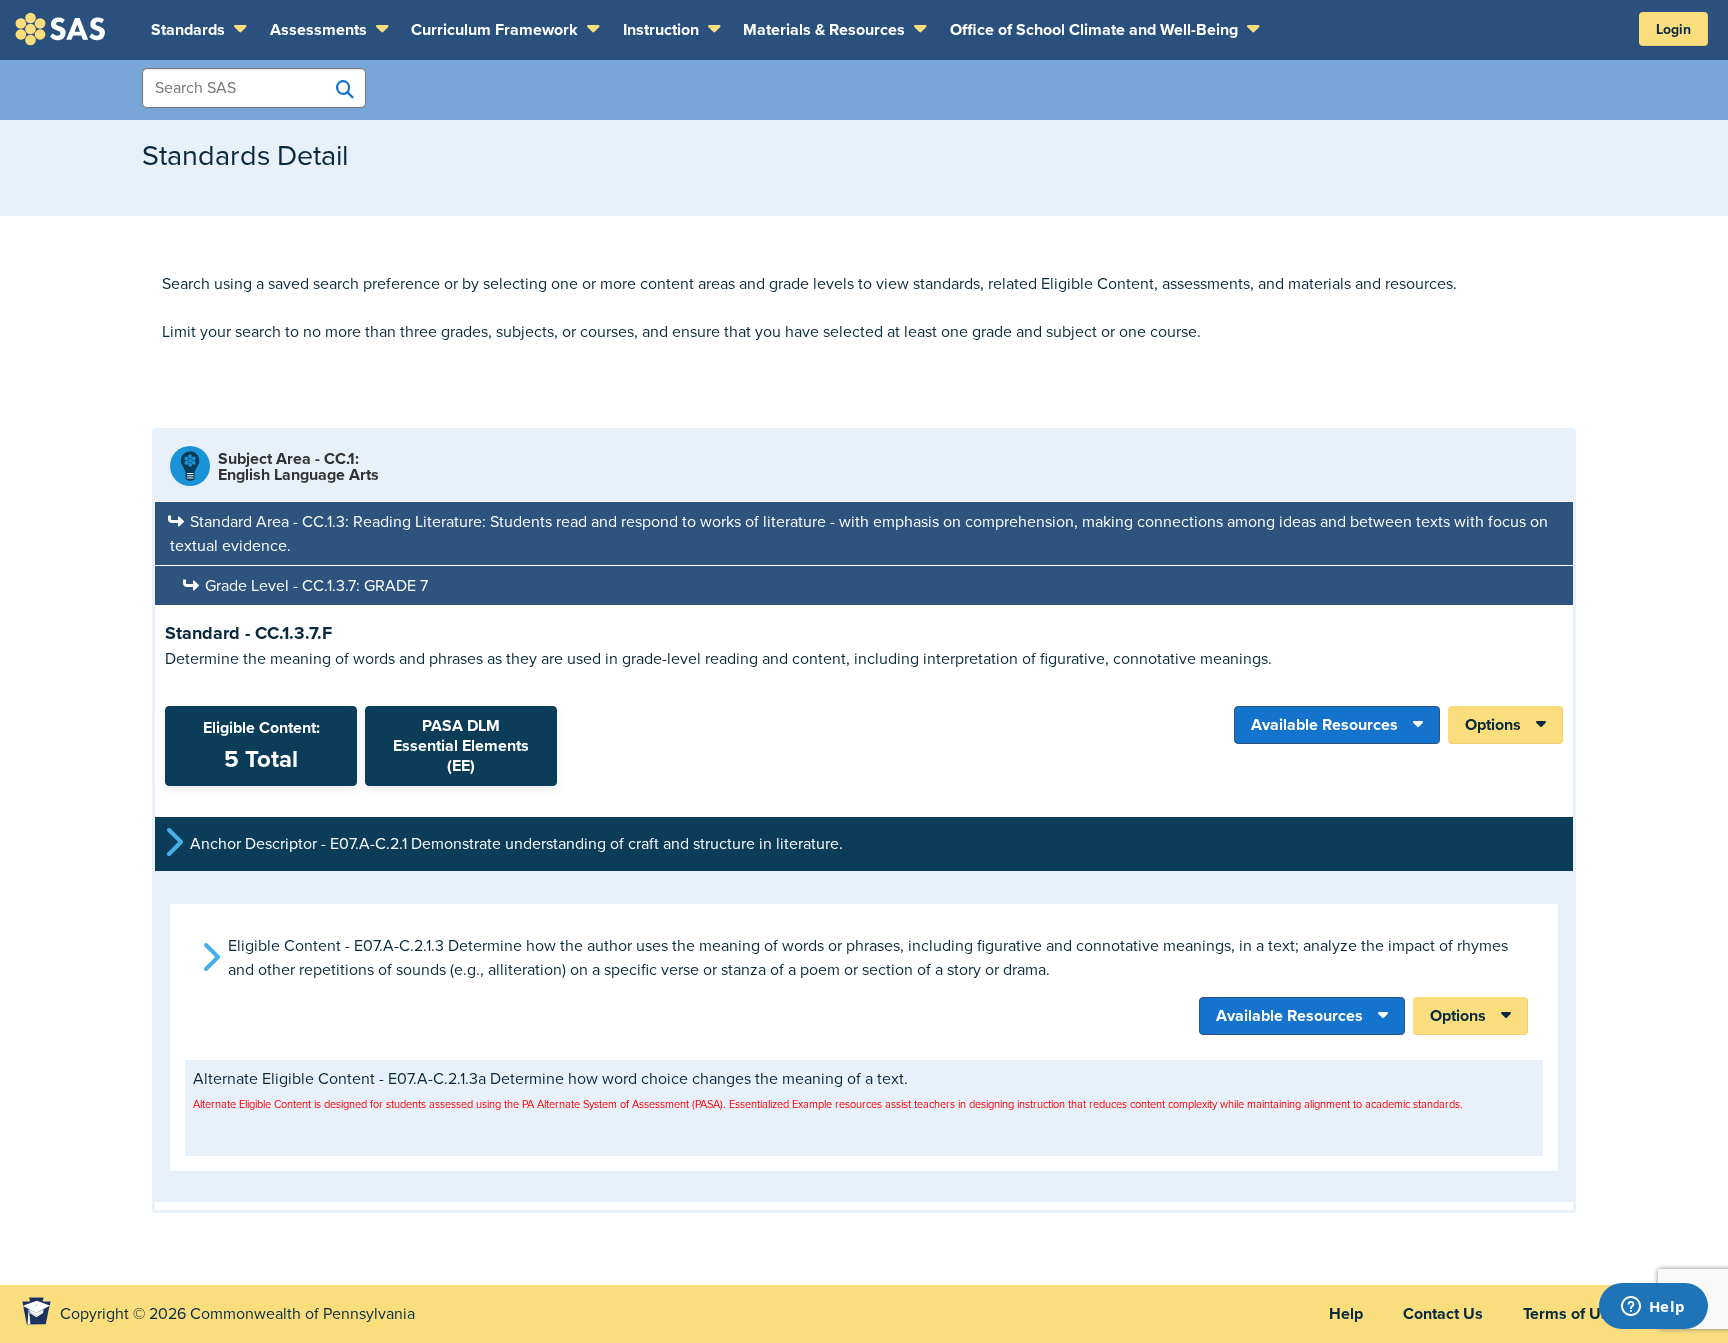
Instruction (663, 30)
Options (1493, 725)
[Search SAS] (345, 89)
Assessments (320, 30)
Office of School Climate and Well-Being (1096, 30)
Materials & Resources (826, 30)
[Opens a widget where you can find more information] (1653, 1308)
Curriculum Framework (496, 30)
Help (1346, 1314)
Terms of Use (1570, 1314)
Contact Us (1443, 1314)
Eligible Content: (261, 746)
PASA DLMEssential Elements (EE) (461, 746)
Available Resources (1324, 725)
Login (1673, 29)
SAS (63, 29)
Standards (190, 30)
